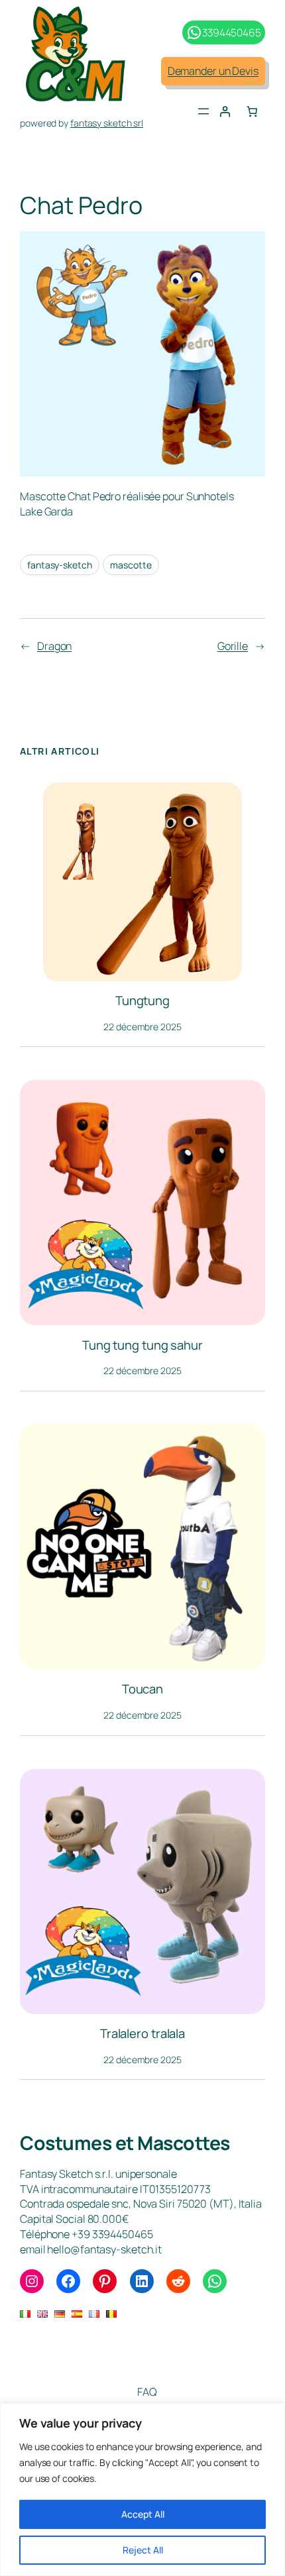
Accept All (143, 2514)
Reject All (143, 2550)
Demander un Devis (213, 71)
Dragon (54, 646)
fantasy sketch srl (107, 123)
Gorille (233, 646)
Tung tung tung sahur (142, 1345)
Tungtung (142, 1001)
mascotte (131, 565)
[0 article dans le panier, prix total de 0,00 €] (252, 112)
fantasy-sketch (60, 565)
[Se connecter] (225, 112)
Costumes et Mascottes (125, 2143)
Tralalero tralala (142, 2034)
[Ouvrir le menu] (203, 111)
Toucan (142, 1689)
